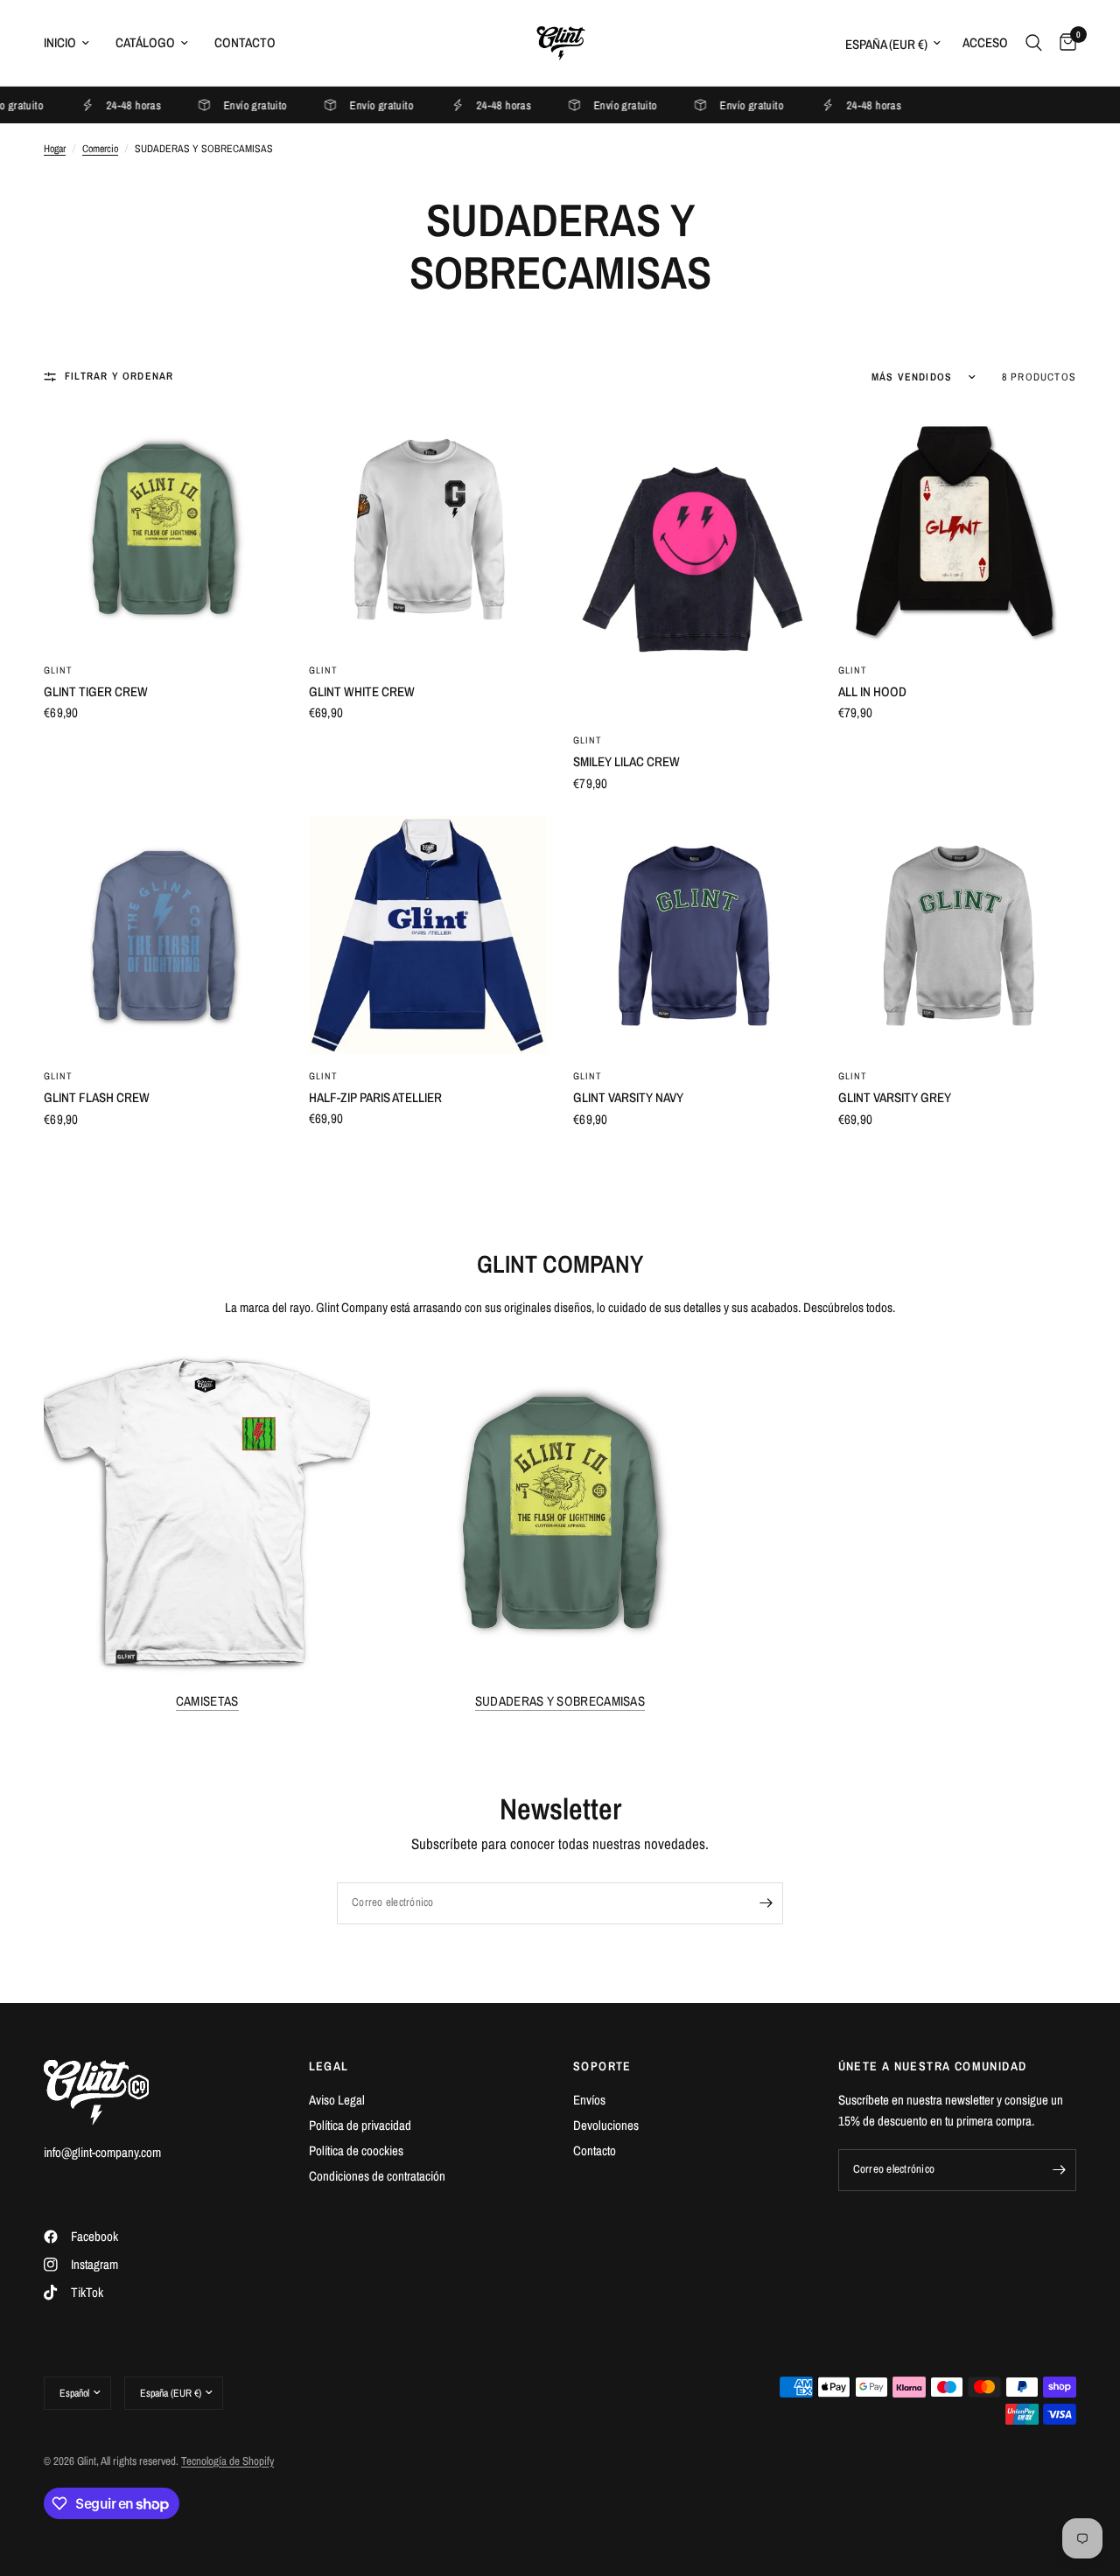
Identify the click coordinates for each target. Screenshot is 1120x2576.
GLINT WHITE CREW (362, 691)
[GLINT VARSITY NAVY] (693, 935)
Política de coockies (356, 2150)
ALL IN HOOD (872, 691)
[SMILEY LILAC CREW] (693, 564)
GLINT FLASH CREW (97, 1097)
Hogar (55, 149)
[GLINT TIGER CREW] (163, 529)
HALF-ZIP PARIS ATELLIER (375, 1097)
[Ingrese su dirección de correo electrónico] (766, 1903)
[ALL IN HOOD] (958, 529)
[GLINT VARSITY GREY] (958, 935)
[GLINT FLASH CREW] (163, 935)
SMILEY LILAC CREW (626, 761)
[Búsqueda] (1034, 43)
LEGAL (329, 2066)
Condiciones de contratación (377, 2176)
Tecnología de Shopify (227, 2461)
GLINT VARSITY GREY (895, 1097)
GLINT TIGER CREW (96, 691)
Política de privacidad (360, 2125)
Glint (59, 670)
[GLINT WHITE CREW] (428, 529)
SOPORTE (602, 2066)
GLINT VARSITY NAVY (628, 1097)
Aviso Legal (337, 2100)
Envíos (589, 2100)
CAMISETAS (207, 1701)
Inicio (60, 42)
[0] (1064, 43)
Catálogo (145, 42)
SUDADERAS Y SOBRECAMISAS (560, 1701)
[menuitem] (73, 43)
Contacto (245, 42)
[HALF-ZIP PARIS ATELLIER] (428, 935)
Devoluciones (606, 2125)
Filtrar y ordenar (119, 376)
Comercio (100, 149)
